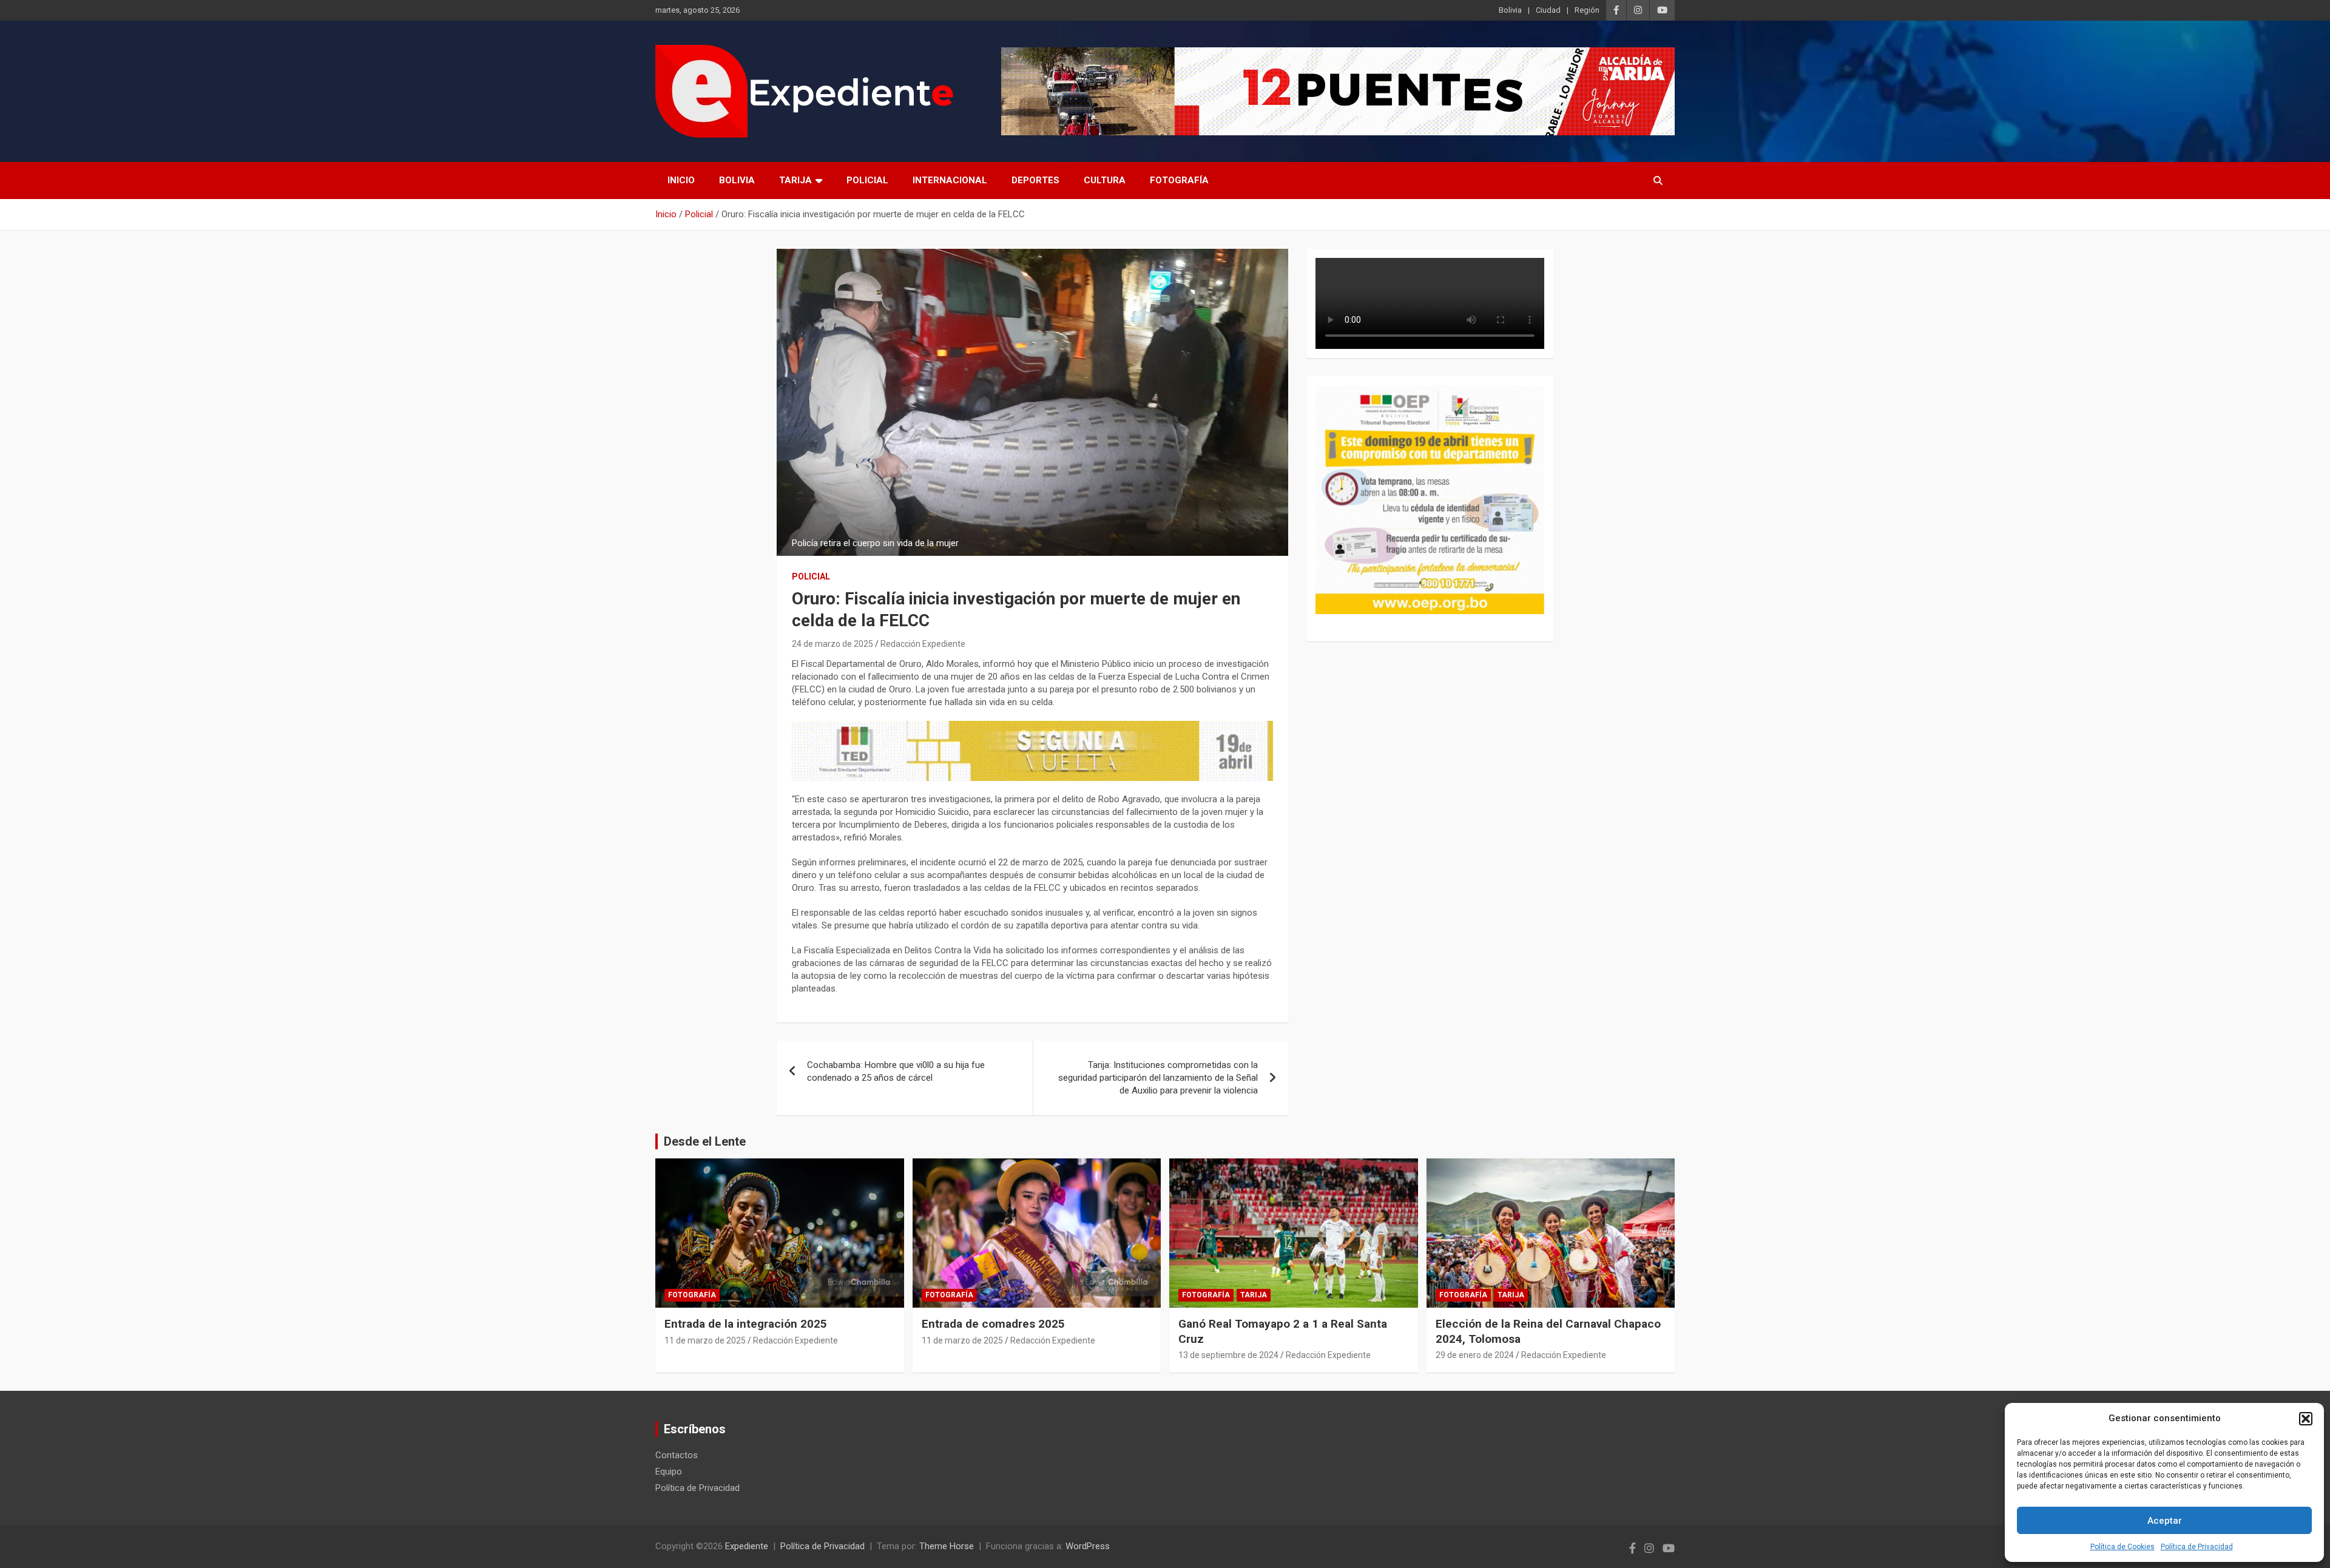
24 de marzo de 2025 (832, 644)
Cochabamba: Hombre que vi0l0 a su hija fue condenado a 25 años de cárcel (896, 1071)
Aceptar (2165, 1521)
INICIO (681, 180)
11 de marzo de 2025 (705, 1340)
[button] (2306, 1419)
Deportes (1035, 180)
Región (1587, 10)
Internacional (950, 180)
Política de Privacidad (2197, 1547)
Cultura (1105, 180)
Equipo (669, 1472)
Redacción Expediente (923, 644)
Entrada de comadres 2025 (993, 1324)
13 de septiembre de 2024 (1228, 1355)
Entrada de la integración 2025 (746, 1324)
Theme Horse (947, 1546)
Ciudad (1548, 10)
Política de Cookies (2122, 1547)
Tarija (795, 180)
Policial (867, 180)
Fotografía (1179, 180)
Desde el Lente (705, 1141)
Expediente (747, 1546)
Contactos (677, 1455)
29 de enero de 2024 (1475, 1355)
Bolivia (1510, 10)
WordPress (1088, 1546)
